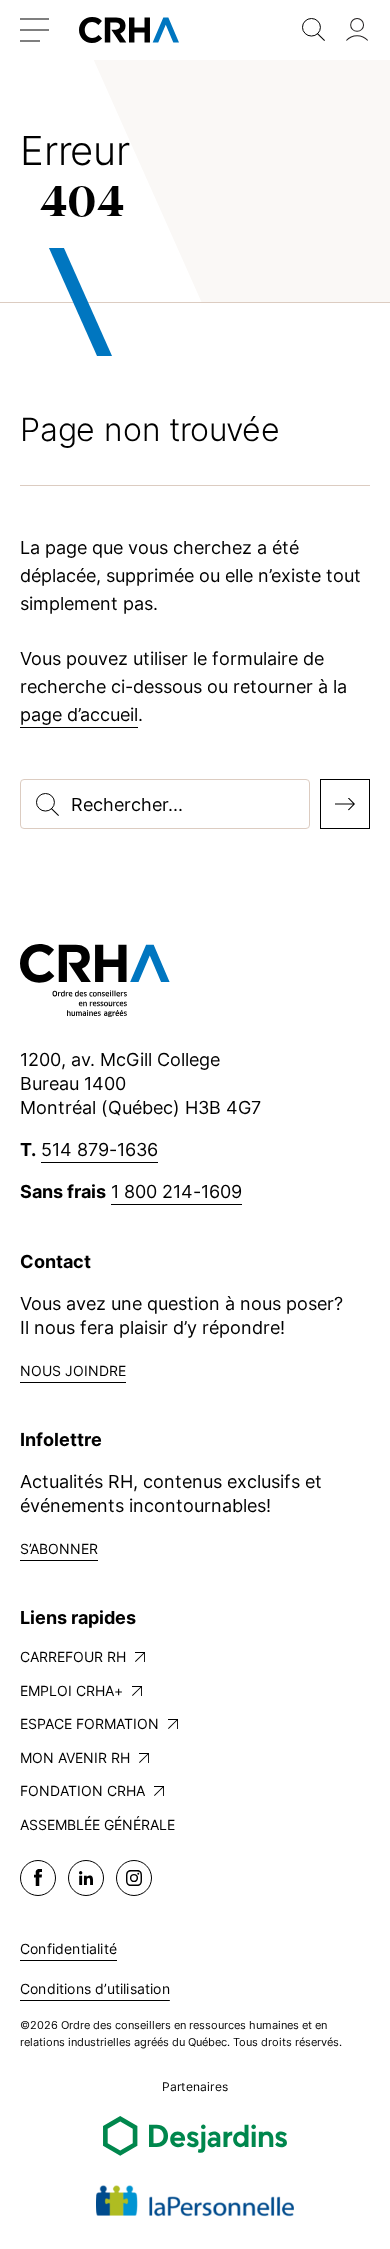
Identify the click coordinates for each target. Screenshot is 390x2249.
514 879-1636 (99, 1149)
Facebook (38, 1878)
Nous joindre (73, 1370)
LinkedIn (86, 1878)
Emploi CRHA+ (71, 1690)
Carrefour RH (73, 1656)
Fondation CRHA (82, 1790)
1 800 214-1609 (176, 1191)
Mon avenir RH (75, 1757)
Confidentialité (68, 1948)
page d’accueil (79, 714)
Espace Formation (89, 1723)
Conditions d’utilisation (95, 1988)
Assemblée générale (97, 1824)
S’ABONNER (59, 1548)
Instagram (134, 1878)
